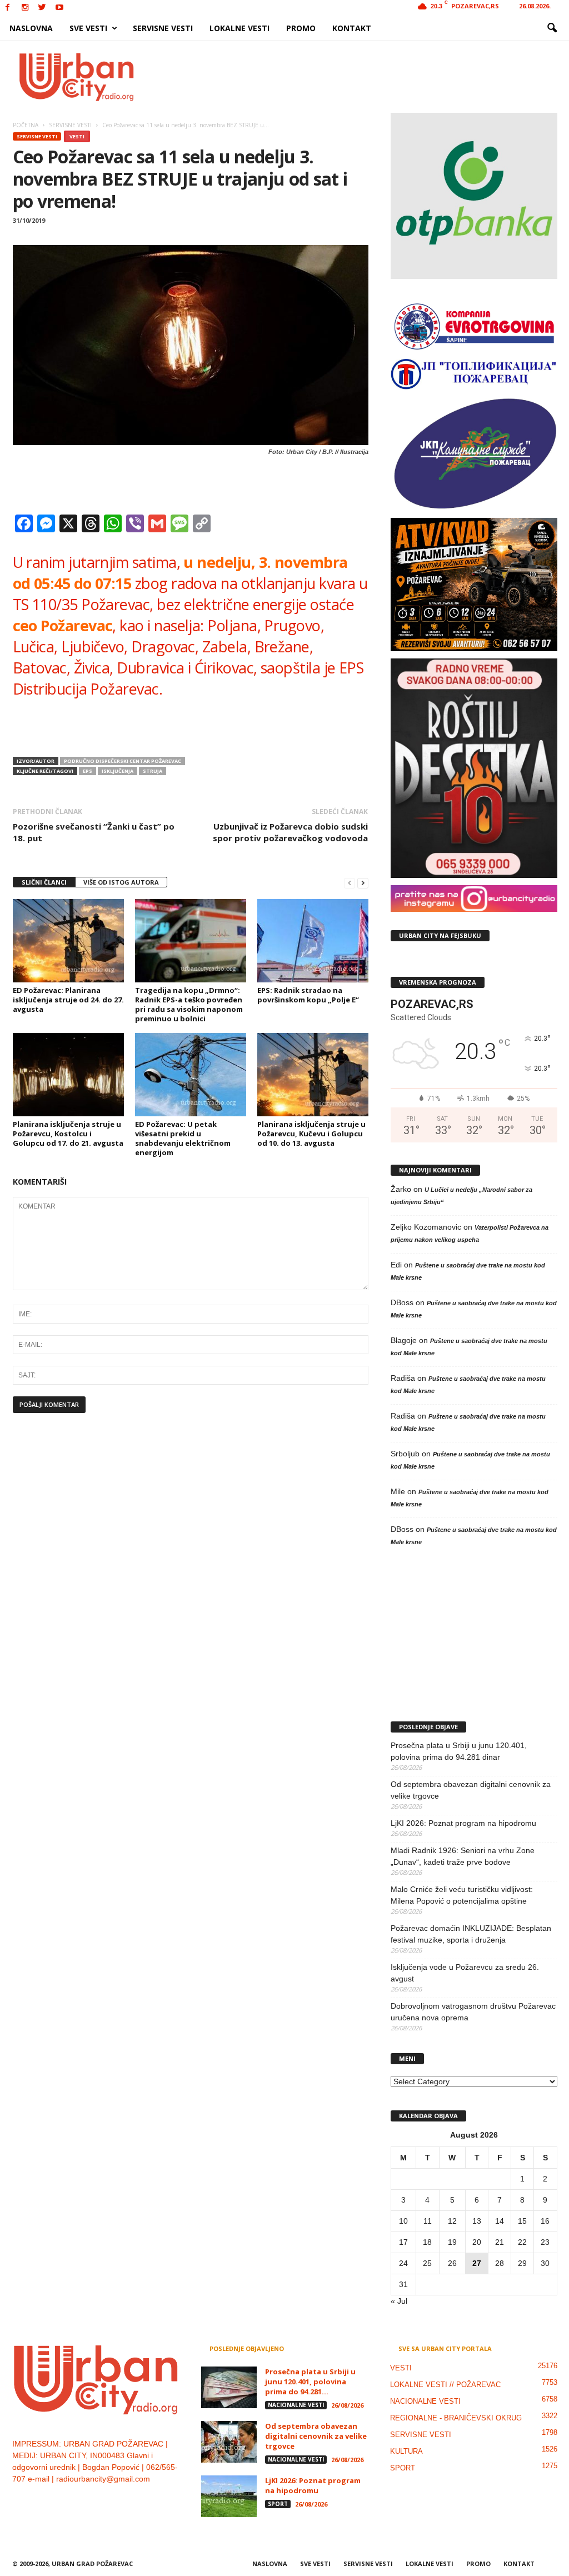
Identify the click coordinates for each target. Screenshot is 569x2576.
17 (403, 2242)
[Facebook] (8, 8)
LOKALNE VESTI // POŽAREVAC (445, 2385)
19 (452, 2242)
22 (522, 2242)
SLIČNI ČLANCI (44, 882)
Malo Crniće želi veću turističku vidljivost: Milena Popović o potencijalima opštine (462, 1895)
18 (427, 2242)
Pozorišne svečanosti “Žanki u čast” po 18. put (94, 832)
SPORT (278, 2504)
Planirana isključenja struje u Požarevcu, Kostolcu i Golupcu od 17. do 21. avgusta (68, 1134)
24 (403, 2263)
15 (522, 2221)
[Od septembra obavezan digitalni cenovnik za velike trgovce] (229, 2442)
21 (500, 2242)
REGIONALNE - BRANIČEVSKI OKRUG (456, 2418)
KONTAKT (352, 28)
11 (428, 2221)
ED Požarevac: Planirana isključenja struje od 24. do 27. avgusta (68, 1000)
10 (403, 2221)
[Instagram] (25, 8)
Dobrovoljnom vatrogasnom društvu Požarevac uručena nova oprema (473, 2012)
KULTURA (406, 2451)
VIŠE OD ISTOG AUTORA (121, 882)
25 (427, 2263)
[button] (552, 28)
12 (452, 2221)
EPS (88, 771)
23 (545, 2242)
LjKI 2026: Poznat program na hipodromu (463, 1823)
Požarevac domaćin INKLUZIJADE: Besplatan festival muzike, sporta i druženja (471, 1934)
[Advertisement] (366, 77)
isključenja (118, 771)
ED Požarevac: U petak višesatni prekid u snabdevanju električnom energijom (183, 1138)
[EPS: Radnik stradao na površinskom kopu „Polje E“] (313, 941)
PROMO (301, 28)
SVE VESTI (88, 28)
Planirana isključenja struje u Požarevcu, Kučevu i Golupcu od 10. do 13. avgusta (311, 1134)
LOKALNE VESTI (239, 28)
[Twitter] (42, 8)
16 (545, 2221)
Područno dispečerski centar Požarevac (123, 761)
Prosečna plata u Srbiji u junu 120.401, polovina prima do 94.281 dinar (459, 1751)
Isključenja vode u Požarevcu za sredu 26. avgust (465, 1973)
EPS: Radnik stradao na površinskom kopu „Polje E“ (308, 995)
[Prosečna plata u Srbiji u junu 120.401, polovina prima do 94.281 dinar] (229, 2387)
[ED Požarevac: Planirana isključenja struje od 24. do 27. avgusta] (68, 941)
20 (477, 2242)
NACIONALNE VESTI (296, 2405)
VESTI (77, 136)
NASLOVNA (31, 28)
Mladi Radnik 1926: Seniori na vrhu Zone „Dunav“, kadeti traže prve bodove (463, 1856)
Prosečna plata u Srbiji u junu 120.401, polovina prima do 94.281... (310, 2382)
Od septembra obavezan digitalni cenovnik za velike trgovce (471, 1790)
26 (452, 2263)
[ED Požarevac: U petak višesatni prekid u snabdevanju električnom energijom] (191, 1075)
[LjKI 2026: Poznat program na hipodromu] (229, 2496)
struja (153, 771)
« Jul (399, 2301)
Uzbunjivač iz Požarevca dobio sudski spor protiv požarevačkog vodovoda (290, 832)
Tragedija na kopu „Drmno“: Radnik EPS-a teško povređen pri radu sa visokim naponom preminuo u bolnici (189, 1004)
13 (477, 2221)
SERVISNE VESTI (163, 28)
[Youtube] (59, 8)
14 (500, 2221)
